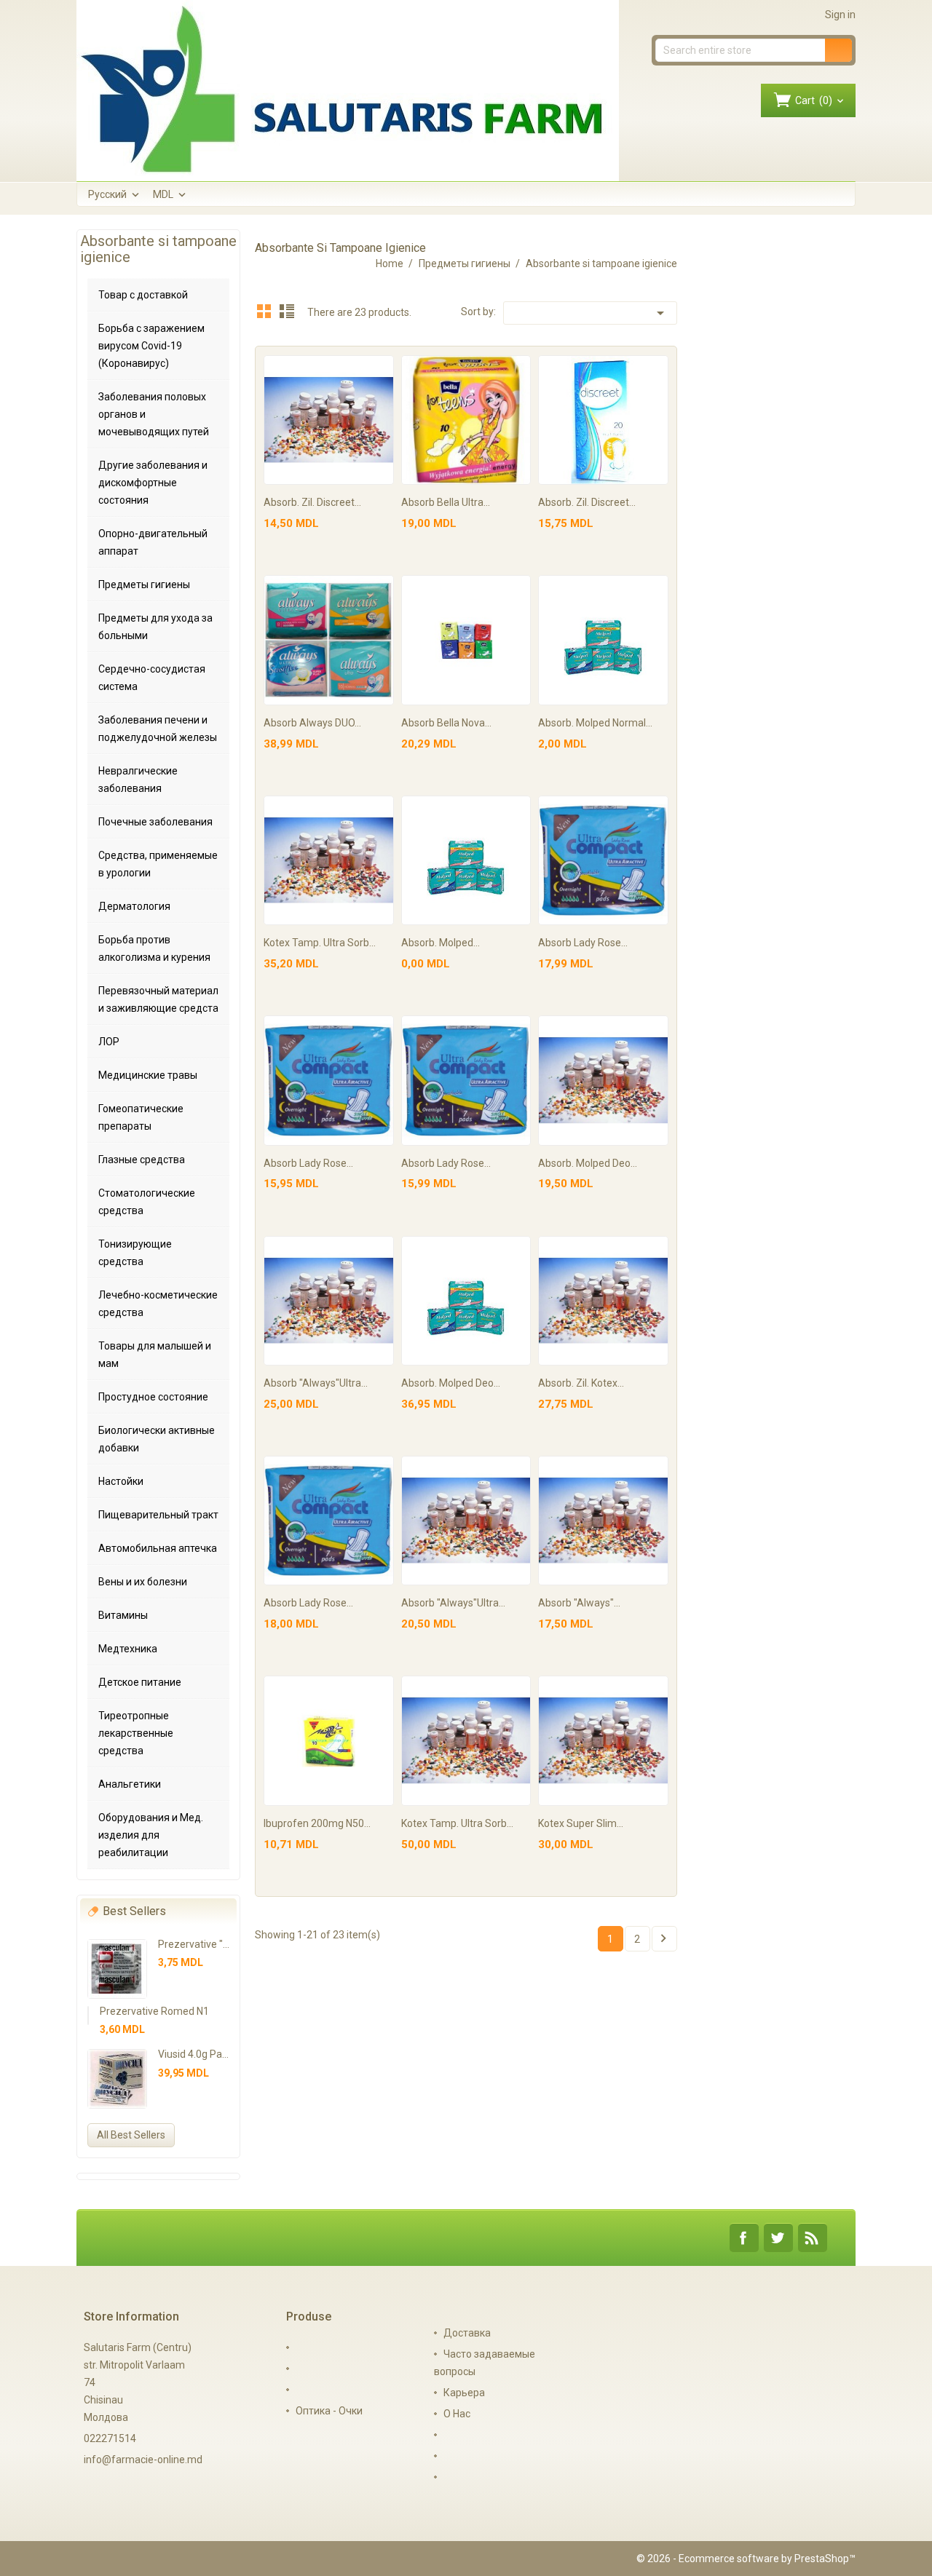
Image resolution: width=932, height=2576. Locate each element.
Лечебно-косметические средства (158, 1304)
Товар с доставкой (143, 295)
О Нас (457, 2414)
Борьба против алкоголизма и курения (154, 948)
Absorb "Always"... (579, 1603)
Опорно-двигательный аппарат (153, 542)
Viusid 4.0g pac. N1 (201, 2054)
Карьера (464, 2393)
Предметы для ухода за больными (155, 627)
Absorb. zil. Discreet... (312, 502)
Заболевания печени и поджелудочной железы (158, 729)
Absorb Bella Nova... (446, 723)
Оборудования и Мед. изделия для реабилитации (151, 1835)
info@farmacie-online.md (143, 2460)
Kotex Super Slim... (581, 1823)
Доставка (467, 2333)
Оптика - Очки (329, 2411)
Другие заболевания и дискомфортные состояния (153, 483)
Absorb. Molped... (441, 943)
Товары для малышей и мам (155, 1355)
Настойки (121, 1481)
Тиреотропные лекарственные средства (136, 1733)
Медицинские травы (148, 1075)
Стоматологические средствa (147, 1202)
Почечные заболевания (155, 822)
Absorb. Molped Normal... (595, 723)
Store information (131, 2317)
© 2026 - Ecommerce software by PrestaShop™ (746, 2559)
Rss (813, 2238)
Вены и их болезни (143, 1582)
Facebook (744, 2238)
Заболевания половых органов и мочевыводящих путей (154, 414)
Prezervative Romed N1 (154, 2011)
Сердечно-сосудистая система (152, 678)
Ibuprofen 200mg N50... (317, 1823)
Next (663, 1938)
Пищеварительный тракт (158, 1515)
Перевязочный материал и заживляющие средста (158, 999)
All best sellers (131, 2135)
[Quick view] (380, 369)
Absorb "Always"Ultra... (316, 1383)
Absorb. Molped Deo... (588, 1163)
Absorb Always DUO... (312, 723)
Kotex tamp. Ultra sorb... (320, 943)
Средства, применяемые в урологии (158, 864)
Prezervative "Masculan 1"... (222, 1944)
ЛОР (109, 1042)
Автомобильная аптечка (158, 1548)
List (287, 311)
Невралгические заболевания (138, 780)
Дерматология (134, 906)
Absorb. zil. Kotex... (581, 1383)
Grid (264, 311)
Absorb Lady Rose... (583, 943)
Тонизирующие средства (135, 1253)
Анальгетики (130, 1784)
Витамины (123, 1615)
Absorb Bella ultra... (446, 502)
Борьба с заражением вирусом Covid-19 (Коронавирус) (151, 346)
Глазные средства (142, 1160)
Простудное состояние (153, 1397)
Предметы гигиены (144, 584)
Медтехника (128, 1649)
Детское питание (140, 1682)
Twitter (778, 2238)
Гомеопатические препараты (141, 1117)
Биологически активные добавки (157, 1439)
